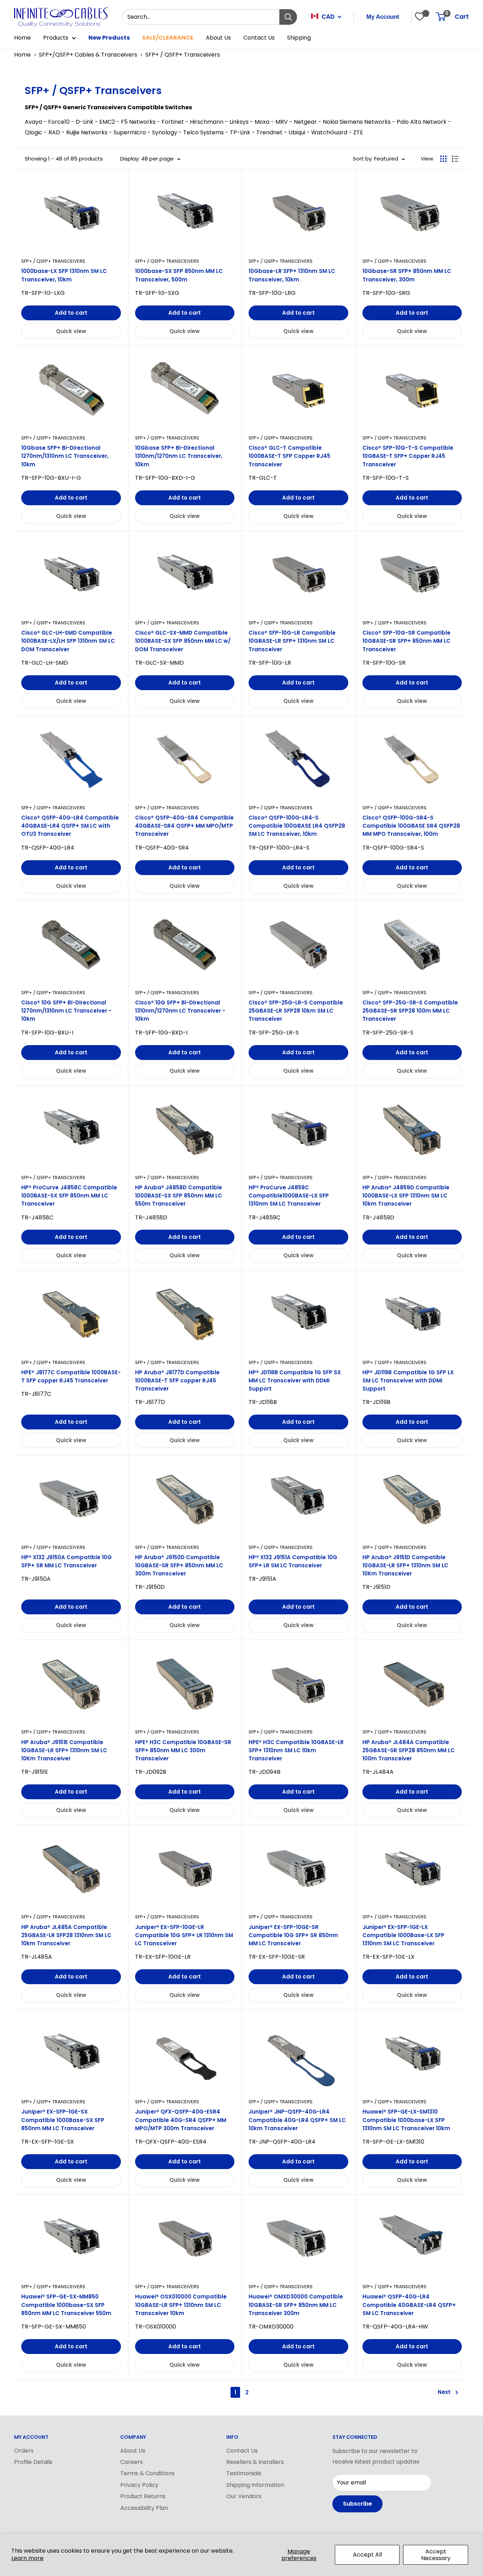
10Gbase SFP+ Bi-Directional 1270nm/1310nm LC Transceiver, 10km (65, 456)
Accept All (367, 2555)
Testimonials (244, 2473)
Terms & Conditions (147, 2473)
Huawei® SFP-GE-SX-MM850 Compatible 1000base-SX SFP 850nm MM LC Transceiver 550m (66, 2305)
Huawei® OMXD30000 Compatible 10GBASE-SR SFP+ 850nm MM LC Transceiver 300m (296, 2305)
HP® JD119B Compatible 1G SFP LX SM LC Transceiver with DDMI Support (408, 1381)
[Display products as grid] (443, 159)
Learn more (27, 2558)
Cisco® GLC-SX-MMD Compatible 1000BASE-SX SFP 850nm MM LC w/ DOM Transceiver (183, 641)
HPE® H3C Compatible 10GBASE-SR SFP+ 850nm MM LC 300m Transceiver (183, 1750)
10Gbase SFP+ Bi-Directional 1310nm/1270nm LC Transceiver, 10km (179, 456)
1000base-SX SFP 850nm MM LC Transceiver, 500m (179, 275)
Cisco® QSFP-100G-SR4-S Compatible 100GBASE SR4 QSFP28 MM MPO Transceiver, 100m (411, 826)
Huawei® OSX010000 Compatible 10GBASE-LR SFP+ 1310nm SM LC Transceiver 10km (181, 2305)
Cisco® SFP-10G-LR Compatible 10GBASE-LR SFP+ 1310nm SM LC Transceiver (292, 641)
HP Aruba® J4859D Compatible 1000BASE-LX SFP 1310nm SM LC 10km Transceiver (406, 1196)
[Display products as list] (455, 159)
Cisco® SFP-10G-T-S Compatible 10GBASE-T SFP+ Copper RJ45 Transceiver (408, 456)
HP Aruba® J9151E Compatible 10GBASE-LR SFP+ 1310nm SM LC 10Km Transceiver (64, 1750)
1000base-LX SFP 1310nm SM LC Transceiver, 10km (64, 275)
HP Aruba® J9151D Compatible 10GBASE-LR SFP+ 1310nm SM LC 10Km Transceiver (405, 1566)
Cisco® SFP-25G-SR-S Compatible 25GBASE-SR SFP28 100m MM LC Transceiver (410, 1011)
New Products (109, 38)
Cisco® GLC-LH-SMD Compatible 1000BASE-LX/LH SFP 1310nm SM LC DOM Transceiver (68, 641)
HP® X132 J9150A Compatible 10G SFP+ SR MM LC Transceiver (66, 1561)
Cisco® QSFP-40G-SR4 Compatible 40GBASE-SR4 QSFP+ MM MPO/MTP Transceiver (184, 826)
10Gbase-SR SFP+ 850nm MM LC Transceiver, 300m (407, 275)
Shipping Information (255, 2485)
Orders (24, 2451)
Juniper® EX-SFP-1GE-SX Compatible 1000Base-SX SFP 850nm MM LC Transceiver (63, 2120)
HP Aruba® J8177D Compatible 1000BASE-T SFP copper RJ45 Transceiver (177, 1381)
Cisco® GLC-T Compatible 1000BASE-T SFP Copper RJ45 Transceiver (289, 456)
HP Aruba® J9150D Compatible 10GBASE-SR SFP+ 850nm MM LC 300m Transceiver (179, 1566)
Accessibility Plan (144, 2508)
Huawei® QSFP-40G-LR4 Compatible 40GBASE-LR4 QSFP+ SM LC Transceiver (409, 2305)
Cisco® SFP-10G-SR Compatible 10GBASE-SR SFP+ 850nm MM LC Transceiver (406, 641)
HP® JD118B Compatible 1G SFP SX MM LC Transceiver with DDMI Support (295, 1381)
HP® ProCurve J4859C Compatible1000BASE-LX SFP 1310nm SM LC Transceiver (289, 1196)
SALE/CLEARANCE (168, 38)
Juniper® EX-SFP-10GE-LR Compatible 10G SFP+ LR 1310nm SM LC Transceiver (184, 1935)
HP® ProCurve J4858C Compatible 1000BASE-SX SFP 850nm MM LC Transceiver (69, 1196)
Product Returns (143, 2496)
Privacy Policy (139, 2485)
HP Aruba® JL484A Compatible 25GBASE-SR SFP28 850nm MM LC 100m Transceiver (409, 1750)
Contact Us (259, 38)
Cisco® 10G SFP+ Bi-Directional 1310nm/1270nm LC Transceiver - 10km (180, 1011)
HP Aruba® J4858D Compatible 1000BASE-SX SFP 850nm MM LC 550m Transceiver (179, 1196)
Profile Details (33, 2462)
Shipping (299, 38)
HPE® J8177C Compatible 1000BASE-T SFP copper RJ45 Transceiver (71, 1376)
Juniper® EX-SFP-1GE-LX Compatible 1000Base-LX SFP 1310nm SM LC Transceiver (403, 1935)
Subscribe (357, 2504)
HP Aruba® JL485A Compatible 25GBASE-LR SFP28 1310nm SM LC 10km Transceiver (66, 1935)
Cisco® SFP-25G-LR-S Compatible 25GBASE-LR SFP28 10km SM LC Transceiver (296, 1011)
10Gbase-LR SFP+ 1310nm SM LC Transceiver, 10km (292, 275)
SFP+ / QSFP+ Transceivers (183, 55)
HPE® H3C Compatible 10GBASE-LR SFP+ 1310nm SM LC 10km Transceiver (296, 1750)
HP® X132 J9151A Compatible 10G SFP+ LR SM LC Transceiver (293, 1561)
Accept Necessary (436, 2555)
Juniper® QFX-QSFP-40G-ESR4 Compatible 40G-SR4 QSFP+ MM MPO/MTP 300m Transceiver (181, 2120)
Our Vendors (244, 2496)
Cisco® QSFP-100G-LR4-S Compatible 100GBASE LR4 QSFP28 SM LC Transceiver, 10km (297, 826)
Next (444, 2392)
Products (56, 38)
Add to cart (71, 313)
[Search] (288, 17)
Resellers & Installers (255, 2462)
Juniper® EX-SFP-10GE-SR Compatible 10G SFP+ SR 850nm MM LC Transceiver (293, 1935)
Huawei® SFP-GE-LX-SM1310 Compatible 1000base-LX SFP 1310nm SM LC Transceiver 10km (406, 2120)
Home (22, 38)
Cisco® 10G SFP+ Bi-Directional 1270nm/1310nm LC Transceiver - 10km (66, 1011)
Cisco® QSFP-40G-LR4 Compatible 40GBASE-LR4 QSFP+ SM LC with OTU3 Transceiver (70, 826)
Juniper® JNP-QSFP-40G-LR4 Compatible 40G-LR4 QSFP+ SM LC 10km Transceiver (297, 2120)
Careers (132, 2462)
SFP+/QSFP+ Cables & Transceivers (88, 55)
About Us (218, 38)
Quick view (71, 331)
